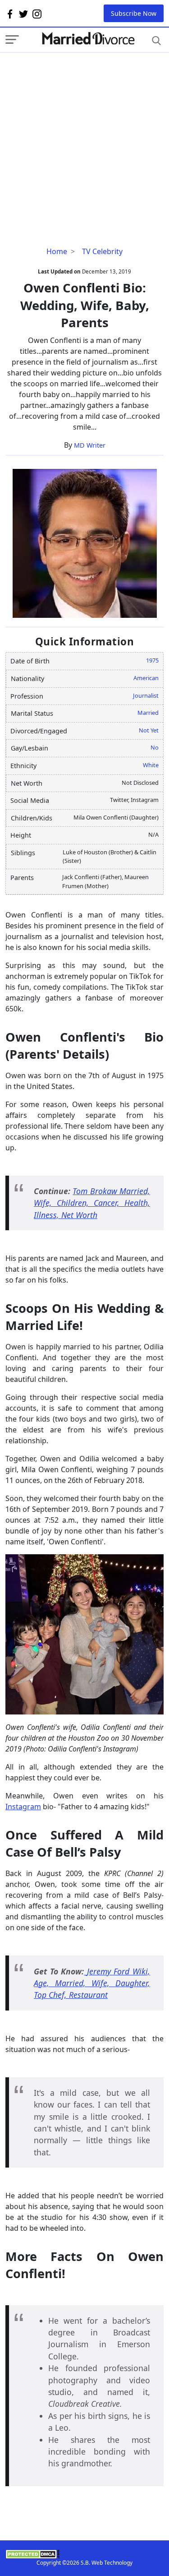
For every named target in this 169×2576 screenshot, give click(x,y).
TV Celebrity (102, 251)
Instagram (23, 1807)
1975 (152, 660)
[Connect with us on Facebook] (10, 14)
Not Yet (149, 730)
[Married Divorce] (88, 39)
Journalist (146, 695)
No (155, 747)
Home (57, 251)
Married (148, 713)
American (146, 678)
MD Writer (90, 445)
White (151, 765)
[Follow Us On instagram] (37, 14)
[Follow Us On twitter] (23, 14)
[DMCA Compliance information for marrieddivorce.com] (84, 2554)
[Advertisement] (84, 137)
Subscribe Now (134, 13)
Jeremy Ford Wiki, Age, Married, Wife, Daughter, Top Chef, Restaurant (92, 1983)
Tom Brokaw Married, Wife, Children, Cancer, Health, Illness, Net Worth (92, 1203)
